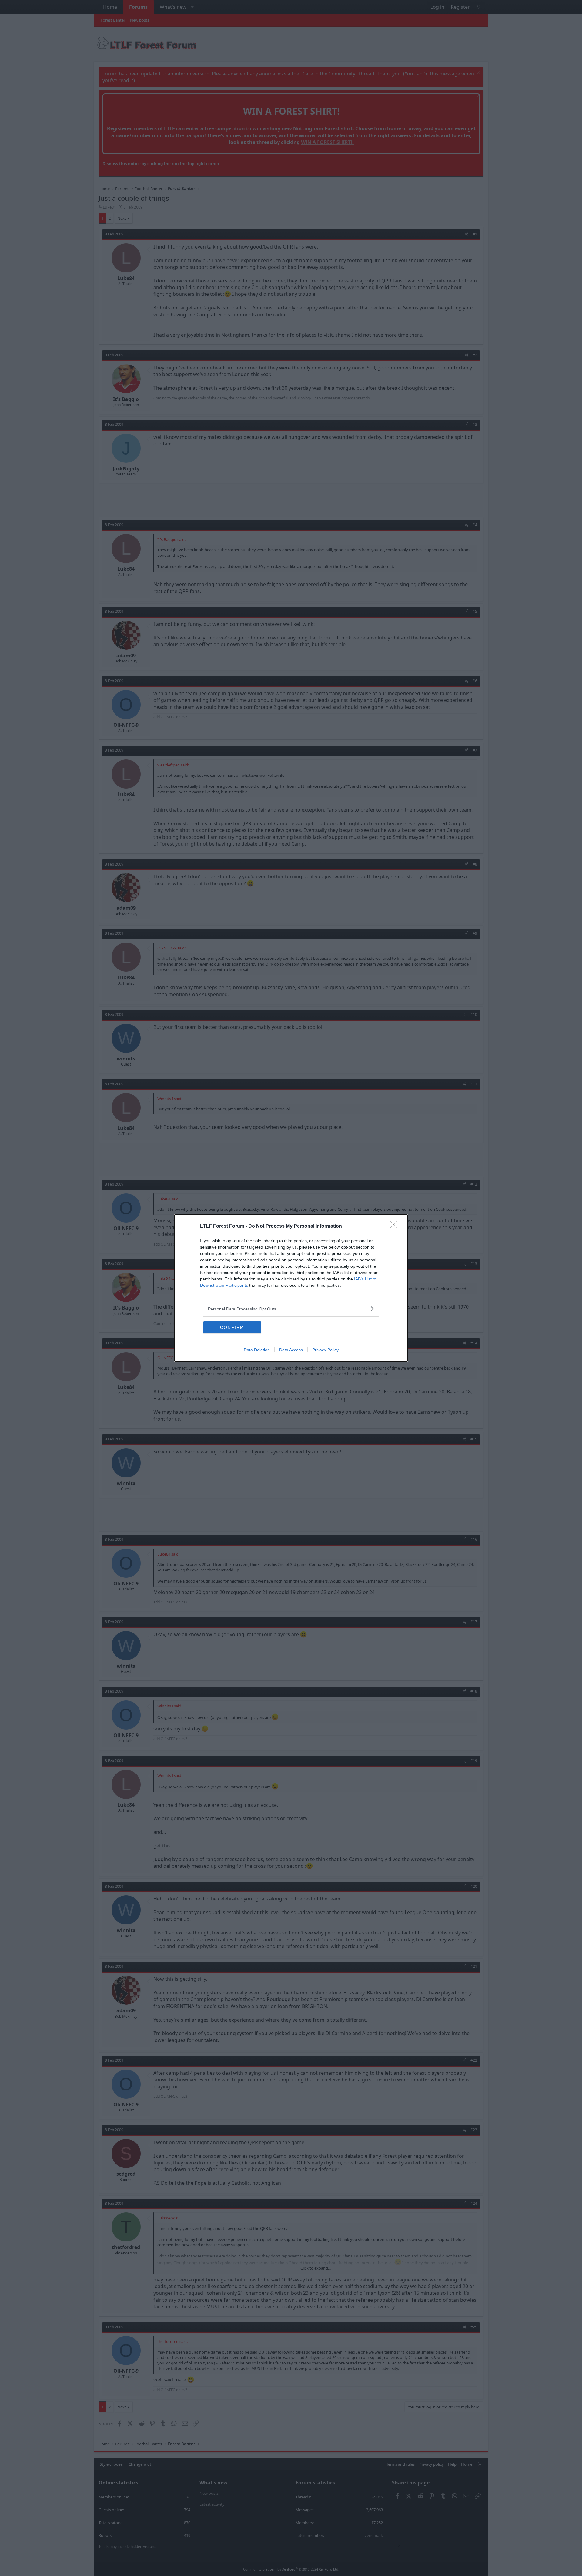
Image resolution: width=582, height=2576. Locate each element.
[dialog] (291, 1288)
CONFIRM (232, 1327)
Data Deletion (257, 1350)
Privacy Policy (325, 1350)
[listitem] (291, 1309)
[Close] (396, 1226)
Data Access (291, 1350)
